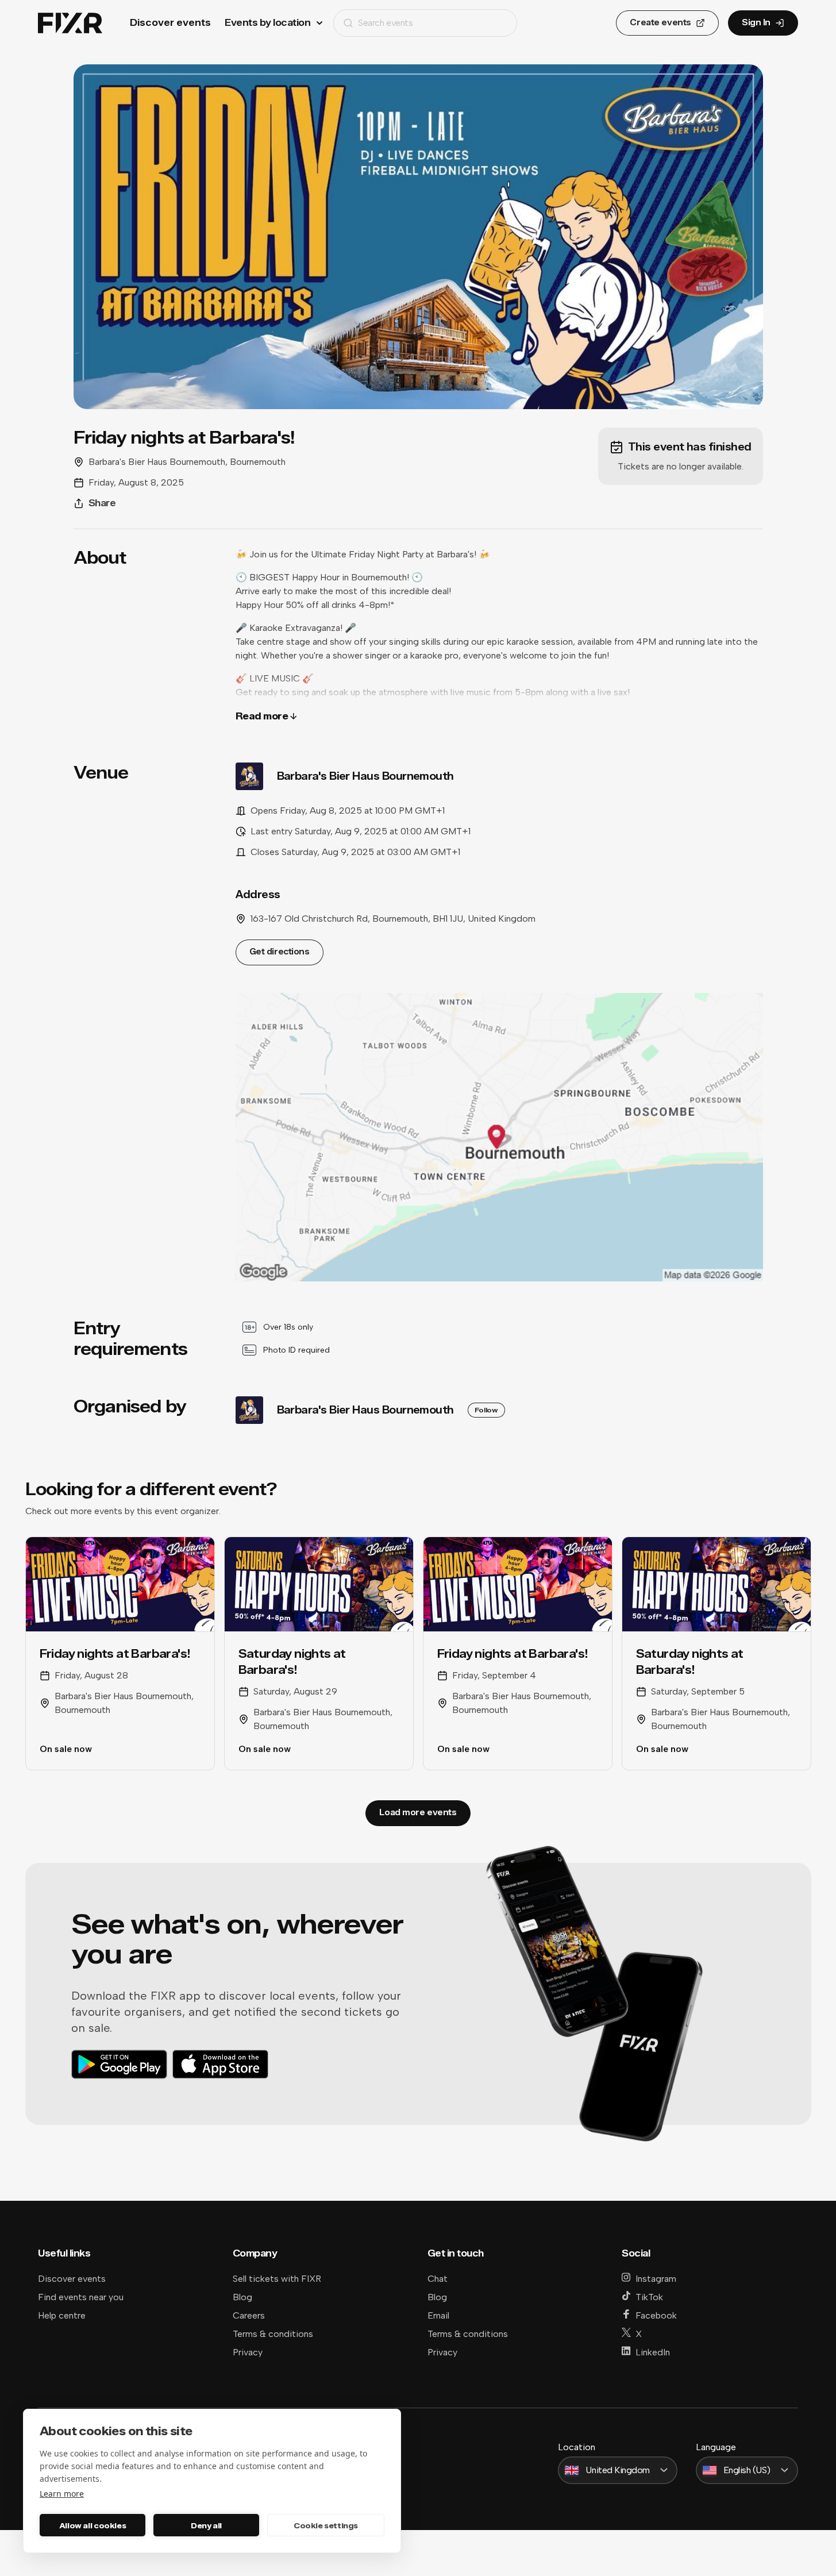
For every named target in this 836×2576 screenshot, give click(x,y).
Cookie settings (326, 2525)
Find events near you (81, 2297)
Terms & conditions (273, 2334)
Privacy (248, 2352)
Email (438, 2315)
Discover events (170, 23)
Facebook (656, 2315)
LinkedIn (653, 2352)
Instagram (656, 2279)
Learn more (62, 2494)
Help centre (62, 2315)
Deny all (206, 2525)
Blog (242, 2297)
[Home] (70, 23)
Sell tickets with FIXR (277, 2279)
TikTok (649, 2297)
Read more (262, 716)
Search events (385, 23)
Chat (438, 2279)
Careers (249, 2315)
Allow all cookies (93, 2525)
